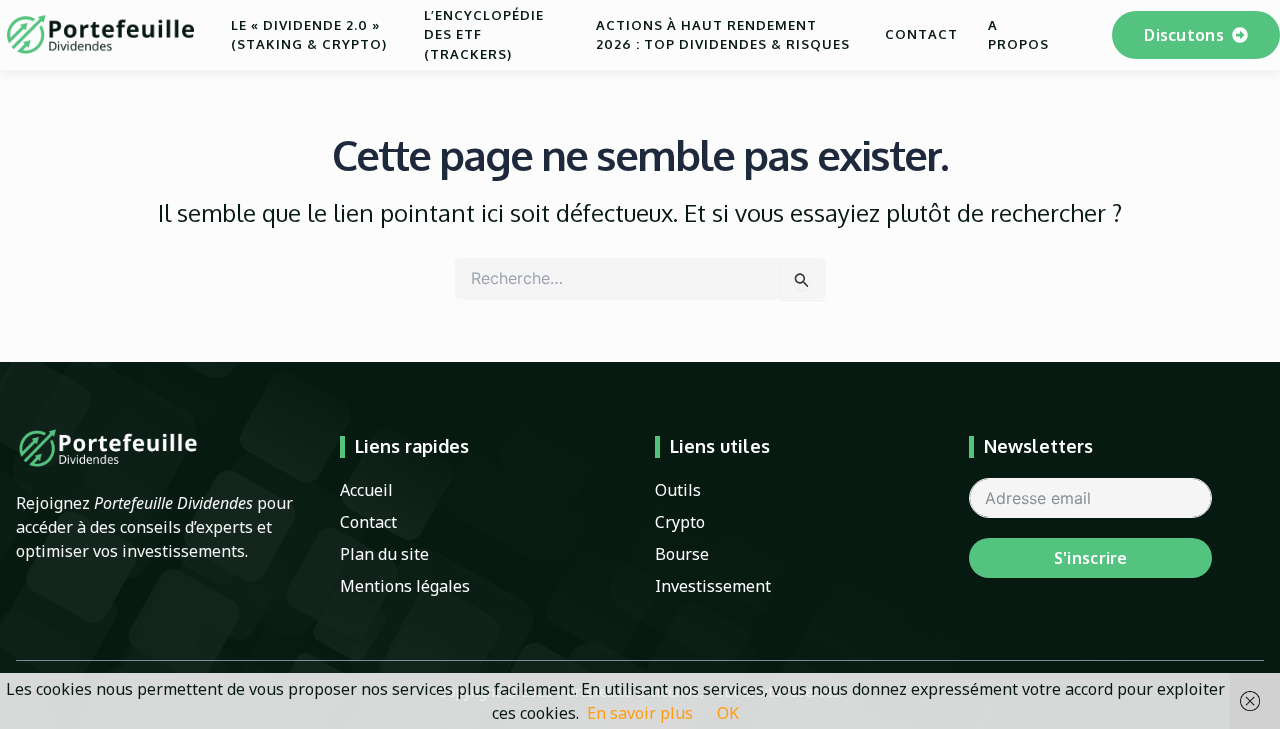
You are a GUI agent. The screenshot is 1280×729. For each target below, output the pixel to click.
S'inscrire (1091, 558)
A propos (1018, 35)
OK (728, 713)
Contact (921, 34)
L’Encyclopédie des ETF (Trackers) (484, 34)
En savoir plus (640, 713)
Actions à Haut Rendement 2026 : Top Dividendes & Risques (723, 35)
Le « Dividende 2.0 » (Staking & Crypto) (309, 35)
